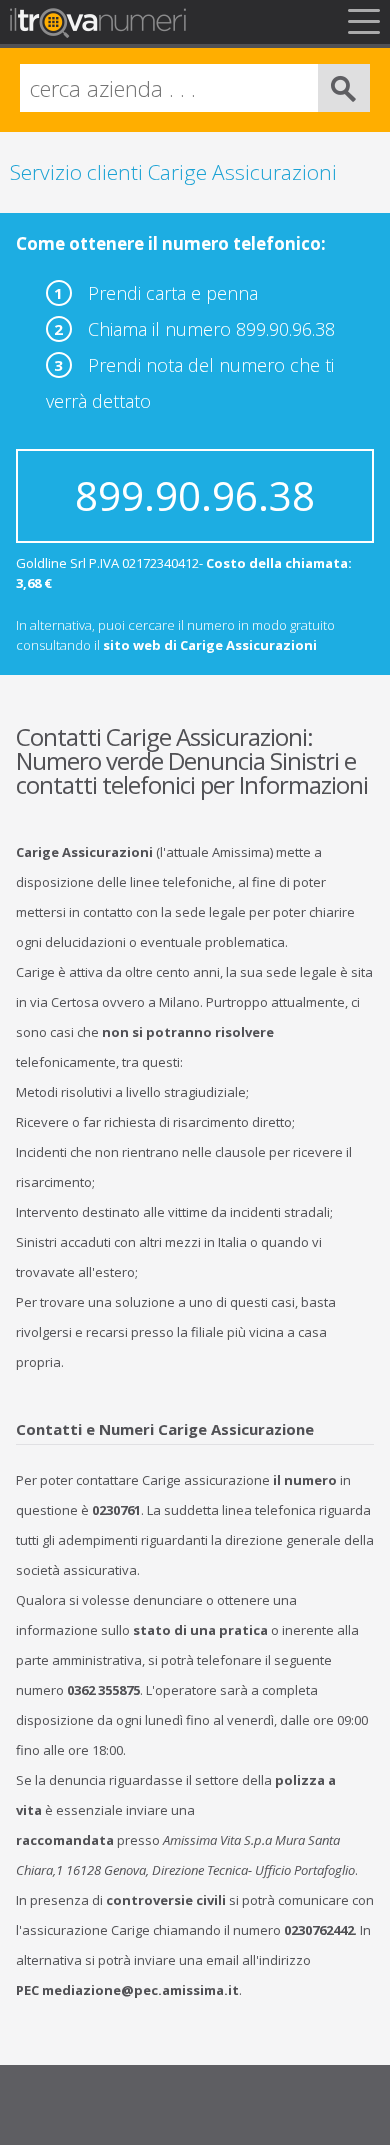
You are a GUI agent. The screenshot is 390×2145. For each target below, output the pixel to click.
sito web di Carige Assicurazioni (210, 645)
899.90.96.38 (195, 495)
